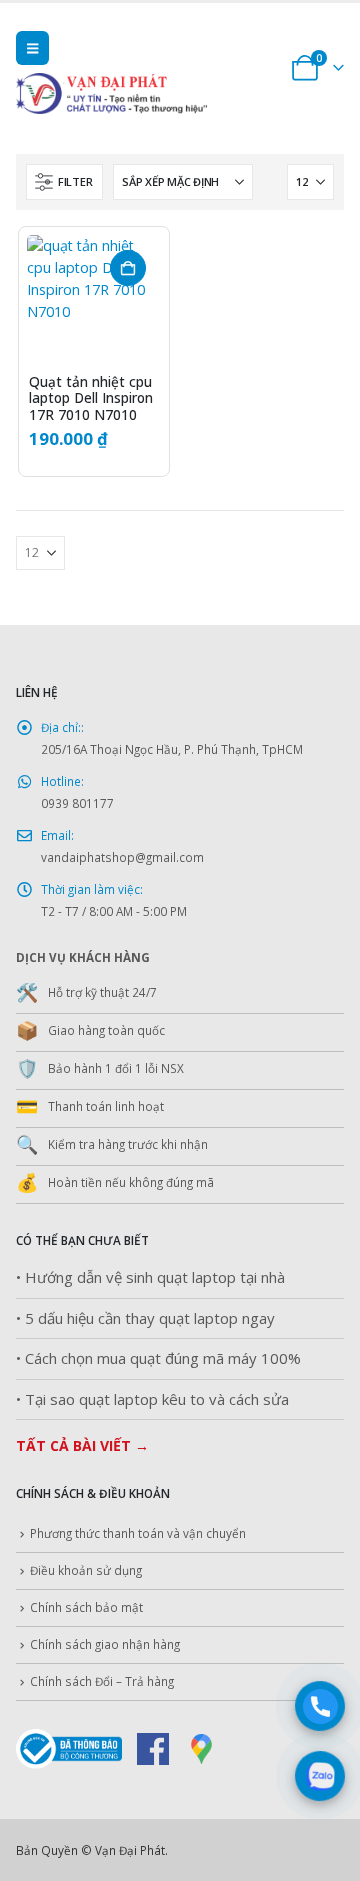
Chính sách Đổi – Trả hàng (102, 1681)
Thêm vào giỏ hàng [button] (128, 268)
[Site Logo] (141, 93)
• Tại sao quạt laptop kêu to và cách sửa (152, 1399)
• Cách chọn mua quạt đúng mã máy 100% (158, 1358)
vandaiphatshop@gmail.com (122, 857)
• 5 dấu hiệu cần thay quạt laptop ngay (145, 1318)
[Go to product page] (94, 302)
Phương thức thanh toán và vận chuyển (138, 1533)
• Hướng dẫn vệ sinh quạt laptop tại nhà (150, 1277)
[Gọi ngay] (320, 1706)
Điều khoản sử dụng (86, 1570)
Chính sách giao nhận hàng (105, 1644)
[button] (32, 48)
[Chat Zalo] (320, 1776)
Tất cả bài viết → (82, 1445)
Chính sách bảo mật (86, 1607)
